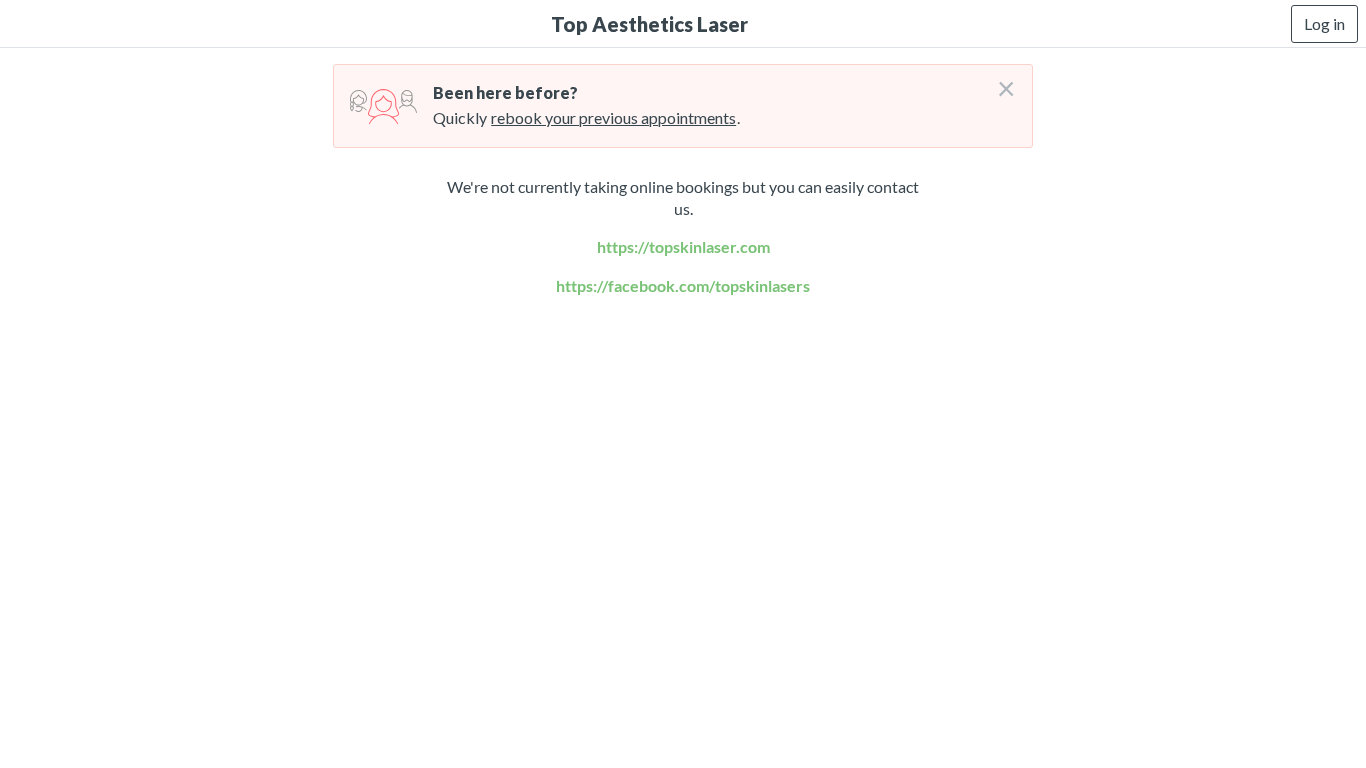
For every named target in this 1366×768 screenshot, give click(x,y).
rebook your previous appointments (613, 117)
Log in (1324, 23)
